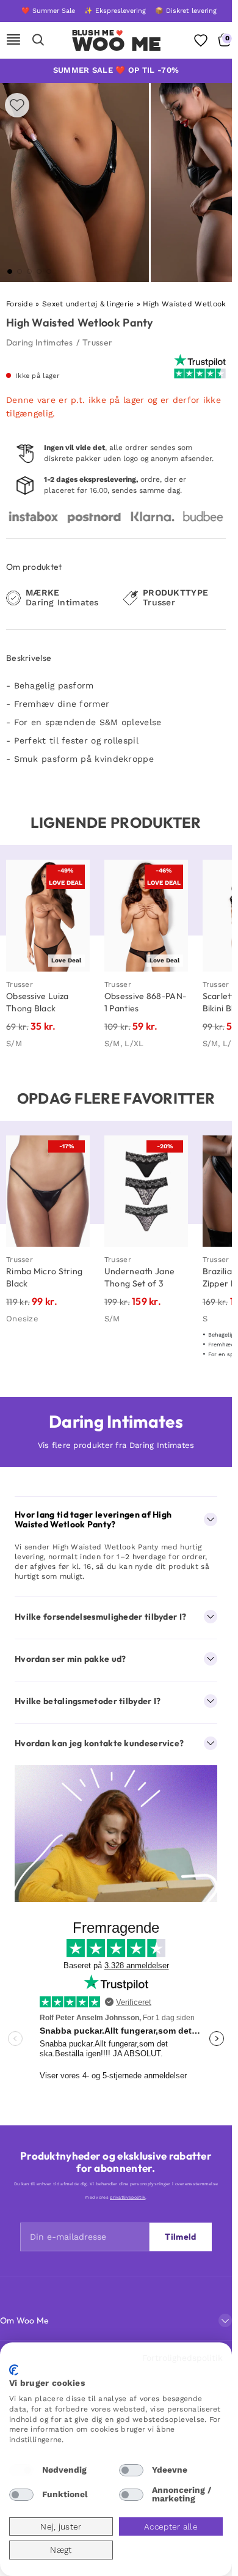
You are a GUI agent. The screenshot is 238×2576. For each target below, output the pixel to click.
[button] (10, 271)
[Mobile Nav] (13, 40)
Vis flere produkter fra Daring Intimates (116, 1445)
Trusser (97, 342)
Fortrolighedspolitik (182, 2358)
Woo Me (117, 44)
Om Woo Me (25, 2320)
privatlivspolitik (128, 2197)
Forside (20, 304)
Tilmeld (180, 2237)
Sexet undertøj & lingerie (88, 304)
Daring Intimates (40, 342)
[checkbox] (21, 2470)
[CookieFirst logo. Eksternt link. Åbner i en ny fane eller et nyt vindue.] (14, 2370)
